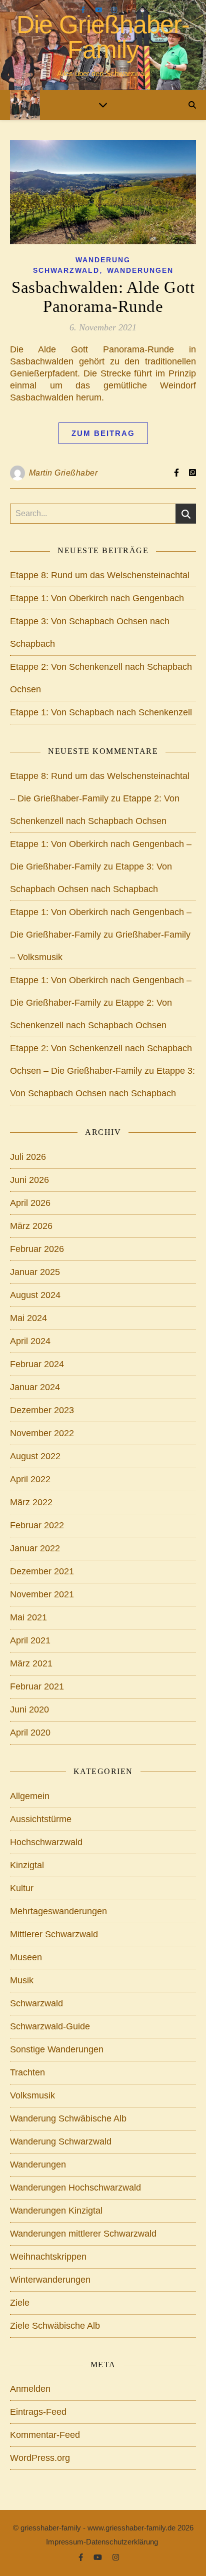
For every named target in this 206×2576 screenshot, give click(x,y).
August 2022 (35, 1456)
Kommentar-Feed (45, 2435)
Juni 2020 (29, 1709)
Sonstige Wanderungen (57, 2049)
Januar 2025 (35, 1272)
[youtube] (100, 10)
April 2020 (30, 1733)
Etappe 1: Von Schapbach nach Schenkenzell (101, 712)
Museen (26, 1957)
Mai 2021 (28, 1617)
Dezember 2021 (42, 1571)
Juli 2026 (28, 1157)
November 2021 (42, 1594)
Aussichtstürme (41, 1819)
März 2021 (31, 1663)
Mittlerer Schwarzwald (54, 1934)
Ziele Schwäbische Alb (55, 2326)
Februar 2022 (37, 1525)
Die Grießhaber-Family (103, 37)
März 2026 (31, 1226)
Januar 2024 (35, 1387)
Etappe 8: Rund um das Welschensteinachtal (100, 575)
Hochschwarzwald (46, 1842)
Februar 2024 (37, 1364)
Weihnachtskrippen (48, 2257)
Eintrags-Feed (38, 2412)
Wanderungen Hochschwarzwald (75, 2188)
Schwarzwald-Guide (50, 2026)
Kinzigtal (27, 1865)
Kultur (22, 1888)
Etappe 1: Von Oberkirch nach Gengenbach (97, 598)
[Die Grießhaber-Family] (25, 105)
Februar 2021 (37, 1686)
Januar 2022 (35, 1548)
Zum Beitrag (103, 433)
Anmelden (30, 2389)
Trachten (27, 2072)
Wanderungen (140, 270)
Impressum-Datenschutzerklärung (102, 2542)
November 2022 (42, 1433)
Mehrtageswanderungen (58, 1911)
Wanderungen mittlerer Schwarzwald (83, 2234)
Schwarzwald (36, 2003)
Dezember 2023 (42, 1410)
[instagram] (114, 10)
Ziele (20, 2303)
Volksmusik (32, 2095)
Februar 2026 (37, 1249)
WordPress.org (40, 2458)
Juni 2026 (29, 1180)
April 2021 (30, 1640)
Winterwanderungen (50, 2280)
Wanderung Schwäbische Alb (68, 2118)
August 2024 (35, 1295)
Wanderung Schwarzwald (61, 2141)
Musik (22, 1980)
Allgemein (30, 1796)
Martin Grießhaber (63, 473)
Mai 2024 (28, 1318)
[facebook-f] (84, 10)
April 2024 (30, 1341)
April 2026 (30, 1203)
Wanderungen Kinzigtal (56, 2211)
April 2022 (30, 1479)
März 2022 (31, 1502)
